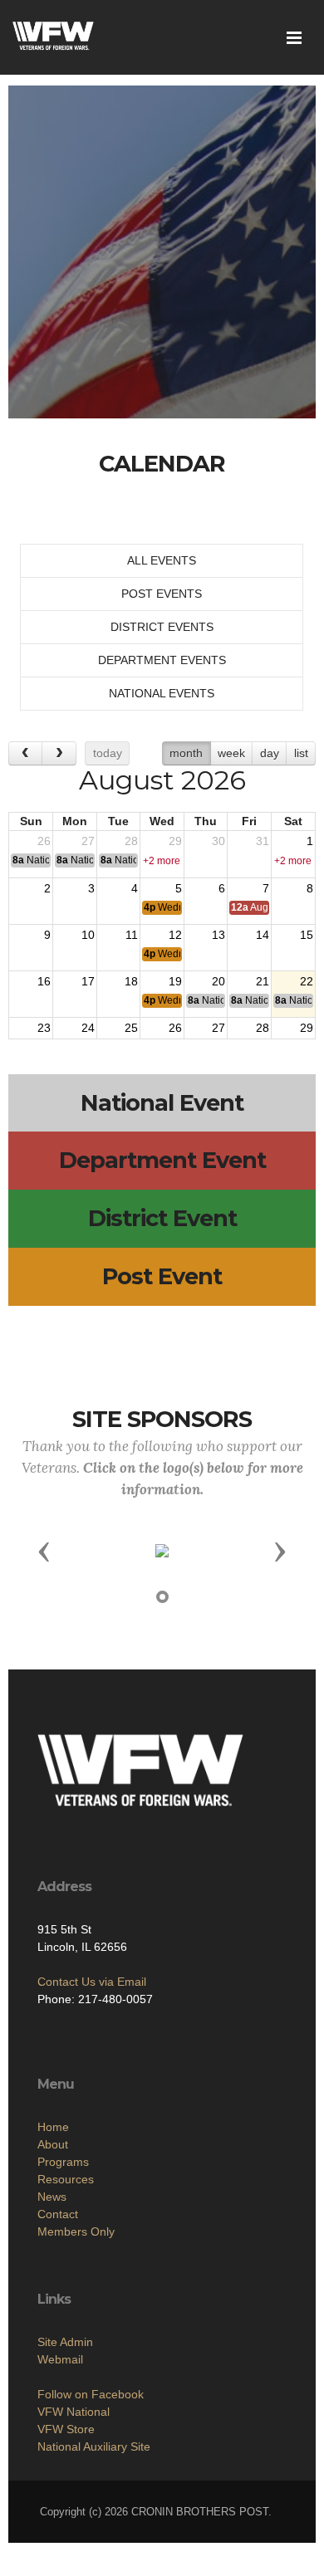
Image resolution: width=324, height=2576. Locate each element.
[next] (59, 753)
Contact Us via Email (92, 1982)
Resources (66, 2179)
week (231, 753)
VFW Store (66, 2429)
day (270, 753)
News (52, 2197)
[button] (44, 1551)
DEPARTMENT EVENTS (162, 660)
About (53, 2144)
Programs (63, 2162)
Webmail (60, 2359)
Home (53, 2127)
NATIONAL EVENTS (162, 693)
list (301, 753)
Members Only (76, 2231)
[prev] (25, 753)
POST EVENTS (162, 594)
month (186, 753)
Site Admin (65, 2342)
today (108, 753)
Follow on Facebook (91, 2394)
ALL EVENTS (162, 560)
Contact (58, 2214)
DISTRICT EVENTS (162, 627)
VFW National (74, 2412)
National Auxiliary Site (94, 2446)
